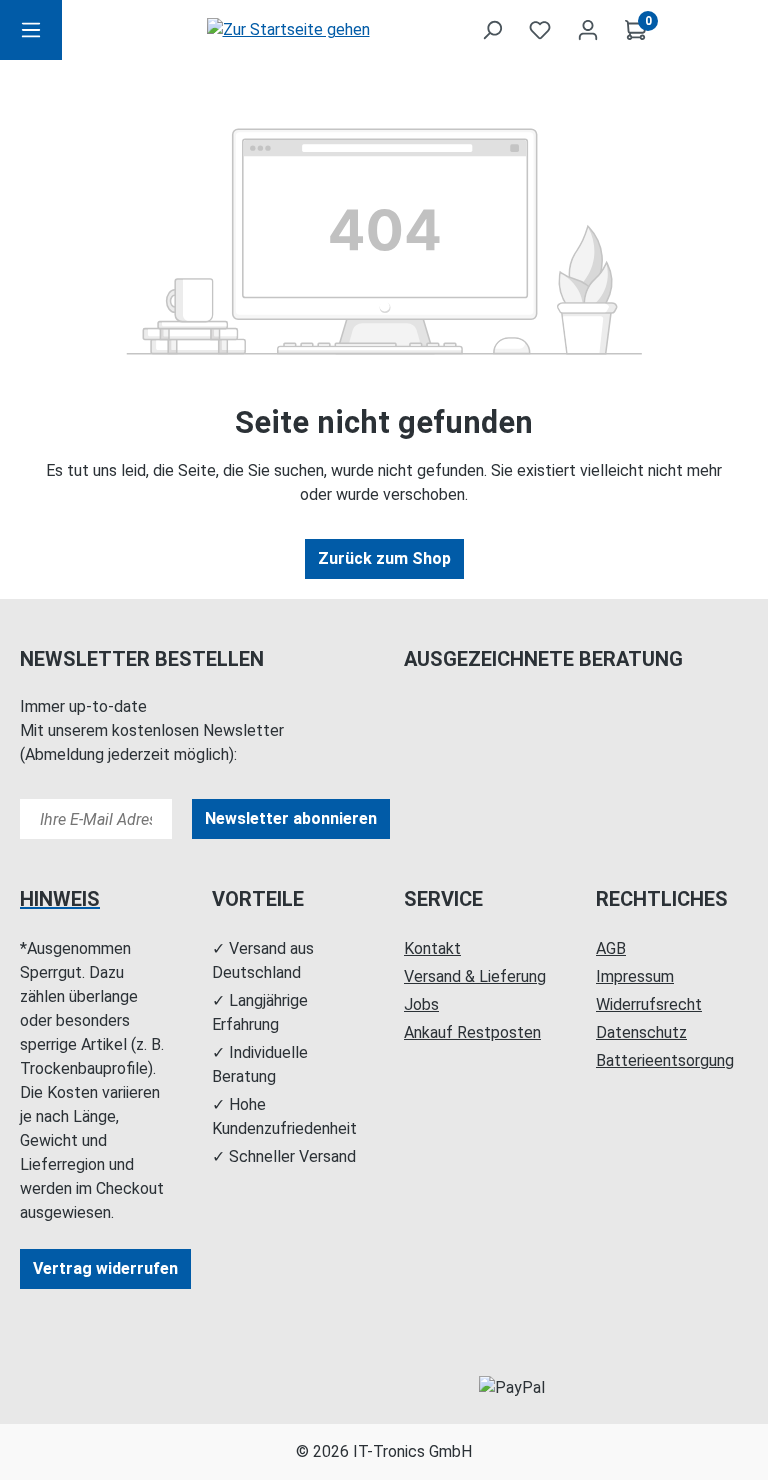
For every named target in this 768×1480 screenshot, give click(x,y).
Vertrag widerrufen (105, 1268)
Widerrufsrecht (649, 1004)
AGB (611, 948)
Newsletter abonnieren (291, 818)
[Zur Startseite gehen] (288, 30)
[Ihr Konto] (588, 30)
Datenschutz (641, 1032)
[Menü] (31, 30)
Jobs (421, 1004)
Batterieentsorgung (665, 1060)
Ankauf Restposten (472, 1032)
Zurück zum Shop (384, 558)
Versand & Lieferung (475, 976)
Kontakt (432, 948)
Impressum (635, 976)
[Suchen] (492, 30)
